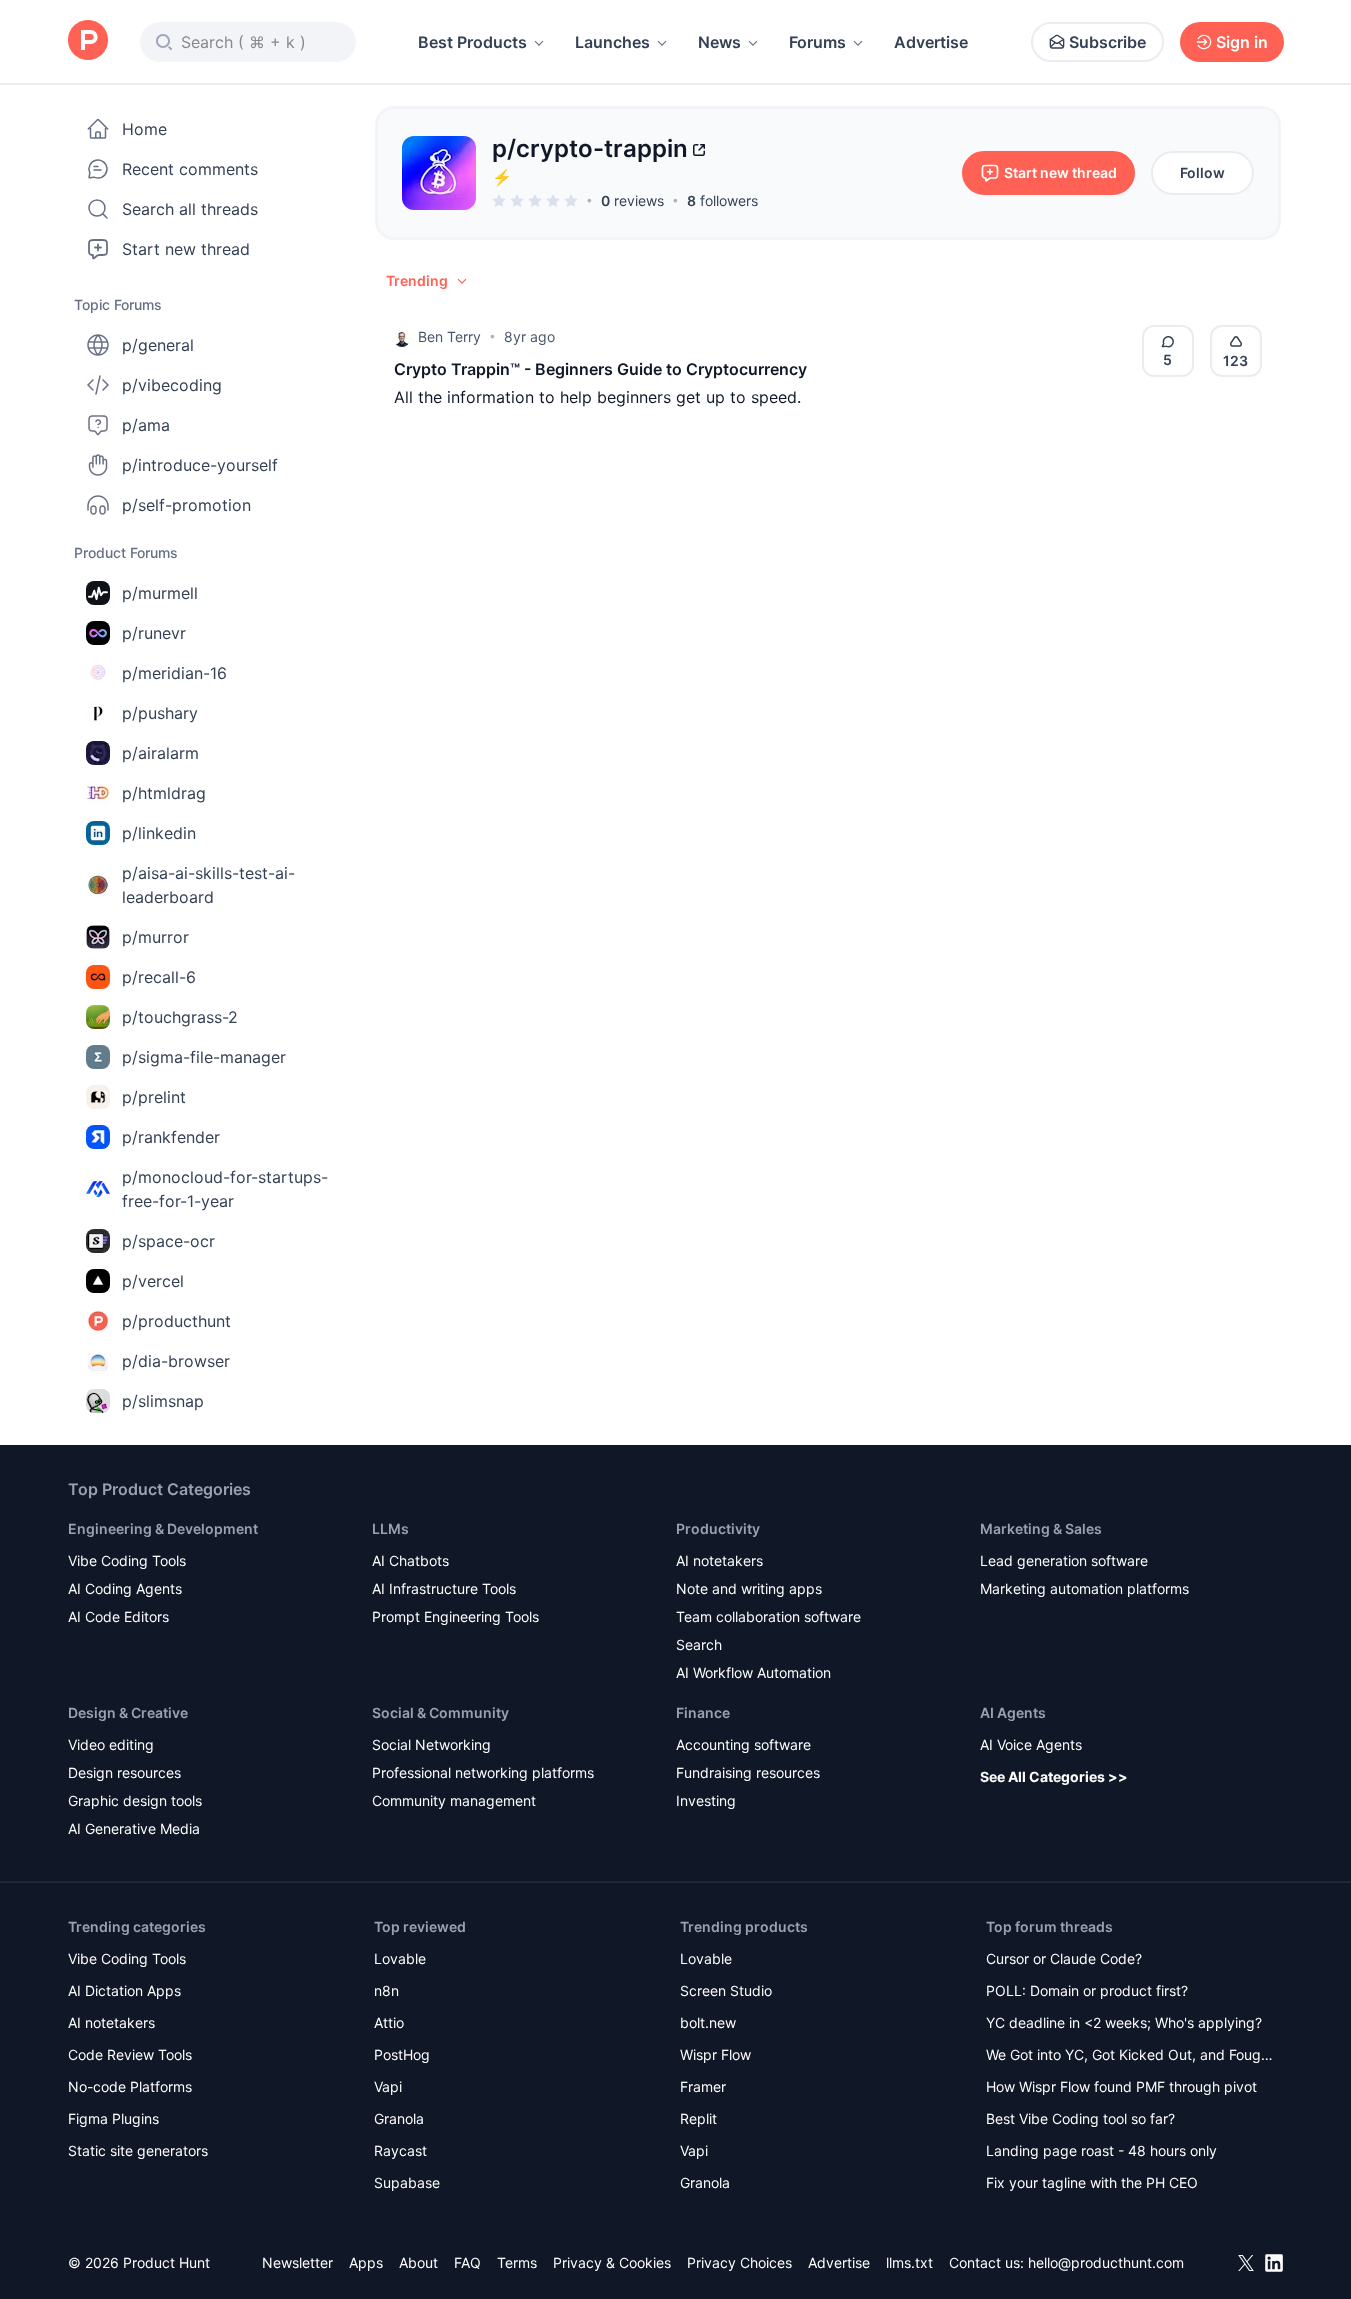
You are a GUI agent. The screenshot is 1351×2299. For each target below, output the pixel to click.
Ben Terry (449, 336)
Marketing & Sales (1041, 1528)
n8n (386, 1990)
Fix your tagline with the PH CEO (1092, 2182)
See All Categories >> (1054, 1776)
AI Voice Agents (1031, 1744)
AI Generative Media (134, 1828)
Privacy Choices (739, 2262)
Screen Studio (726, 1990)
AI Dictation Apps (124, 1990)
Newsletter (297, 2262)
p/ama (146, 425)
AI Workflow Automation (753, 1672)
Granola (399, 2118)
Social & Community (440, 1712)
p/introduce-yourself (200, 465)
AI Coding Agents (125, 1588)
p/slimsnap (163, 1401)
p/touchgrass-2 (180, 1017)
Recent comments (190, 169)
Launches (612, 42)
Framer (703, 2086)
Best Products (472, 42)
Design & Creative (128, 1712)
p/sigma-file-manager (204, 1057)
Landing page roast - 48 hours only (1101, 2150)
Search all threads (190, 209)
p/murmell (160, 593)
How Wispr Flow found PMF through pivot (1121, 2086)
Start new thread (186, 249)
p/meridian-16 (174, 673)
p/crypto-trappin (590, 148)
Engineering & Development (163, 1528)
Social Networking (431, 1744)
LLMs (390, 1528)
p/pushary (160, 713)
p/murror (155, 937)
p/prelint (154, 1097)
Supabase (407, 2182)
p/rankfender (171, 1137)
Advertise (931, 42)
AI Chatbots (410, 1560)
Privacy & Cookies (612, 2262)
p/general (158, 345)
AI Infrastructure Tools (444, 1588)
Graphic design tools (135, 1800)
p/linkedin (159, 833)
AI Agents (1013, 1712)
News (719, 42)
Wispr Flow (715, 2054)
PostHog (402, 2054)
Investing (706, 1800)
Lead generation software (1064, 1560)
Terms (517, 2262)
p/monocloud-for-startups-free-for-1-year (225, 1189)
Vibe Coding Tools (127, 1560)
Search (699, 1644)
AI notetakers (719, 1560)
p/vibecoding (172, 385)
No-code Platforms (130, 2086)
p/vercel (153, 1281)
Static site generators (138, 2150)
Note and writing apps (749, 1588)
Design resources (124, 1772)
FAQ (467, 2262)
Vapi (388, 2086)
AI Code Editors (118, 1616)
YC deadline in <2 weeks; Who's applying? (1124, 2022)
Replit (698, 2118)
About (418, 2262)
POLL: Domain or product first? (1087, 1990)
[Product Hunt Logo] (88, 41)
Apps (366, 2262)
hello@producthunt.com (1106, 2262)
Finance (703, 1712)
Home (144, 129)
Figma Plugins (113, 2118)
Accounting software (743, 1744)
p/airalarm (160, 753)
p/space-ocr (168, 1241)
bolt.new (708, 2022)
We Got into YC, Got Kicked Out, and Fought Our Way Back (1130, 2056)
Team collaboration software (768, 1616)
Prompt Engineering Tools (455, 1616)
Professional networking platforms (483, 1772)
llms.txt (909, 2262)
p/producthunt (176, 1321)
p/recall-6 (159, 977)
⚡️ (502, 177)
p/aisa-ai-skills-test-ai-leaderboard (208, 885)
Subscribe (1107, 42)
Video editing (111, 1744)
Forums (817, 42)
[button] (428, 281)
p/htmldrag (164, 793)
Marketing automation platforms (1084, 1588)
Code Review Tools (130, 2054)
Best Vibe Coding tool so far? (1080, 2118)
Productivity (718, 1528)
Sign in (1242, 42)
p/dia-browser (176, 1361)
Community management (454, 1800)
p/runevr (154, 633)
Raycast (400, 2150)
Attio (389, 2022)
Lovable (400, 1958)
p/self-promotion (186, 505)
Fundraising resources (748, 1772)
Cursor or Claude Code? (1064, 1958)
